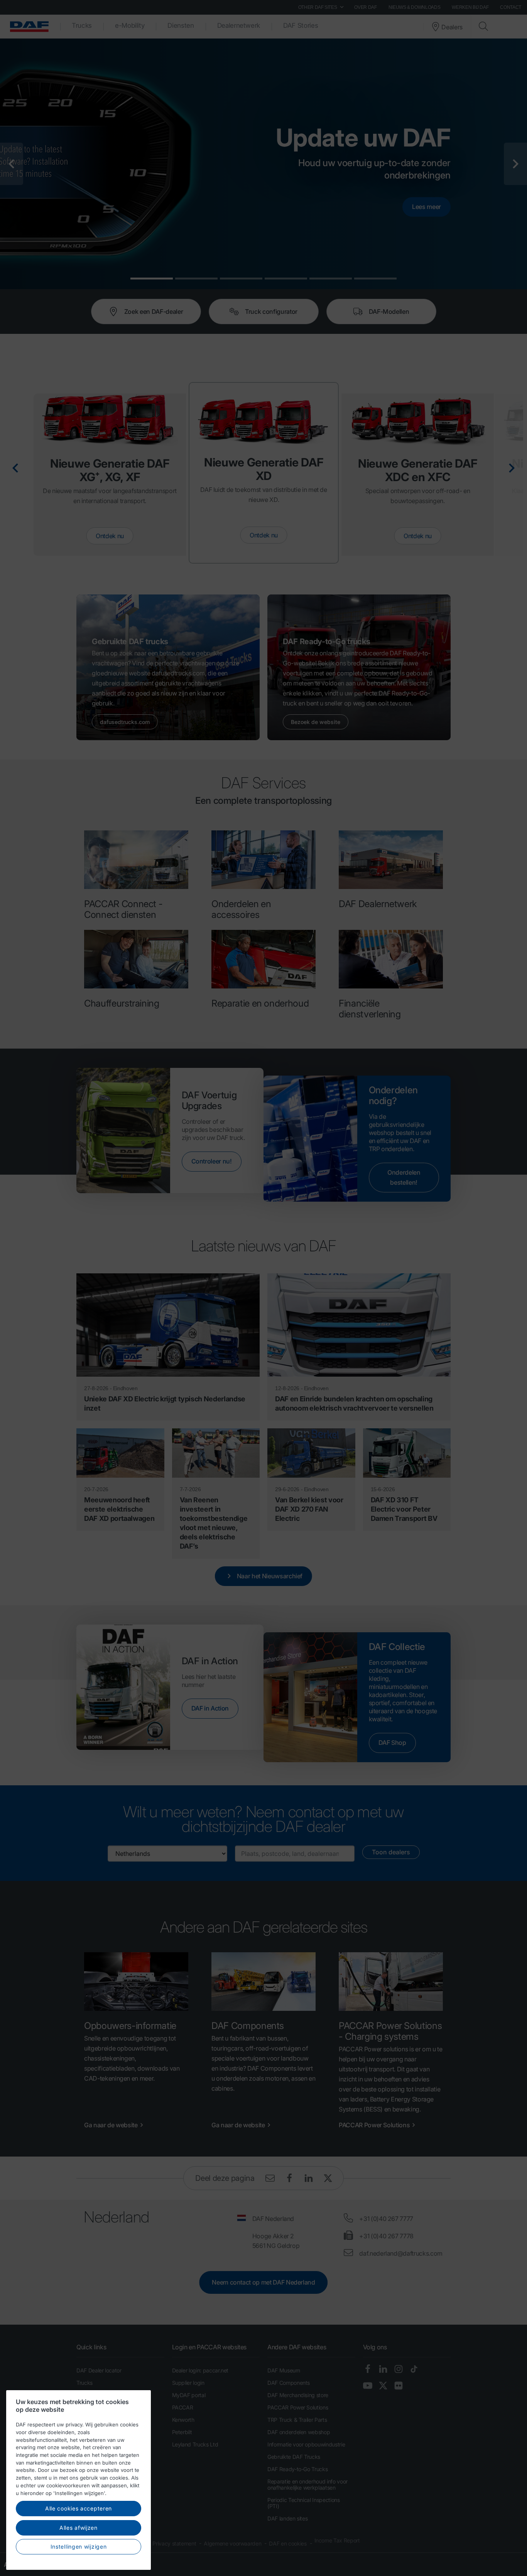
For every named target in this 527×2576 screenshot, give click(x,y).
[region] (79, 2480)
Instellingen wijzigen (79, 2547)
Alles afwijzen (79, 2528)
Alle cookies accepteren (79, 2508)
